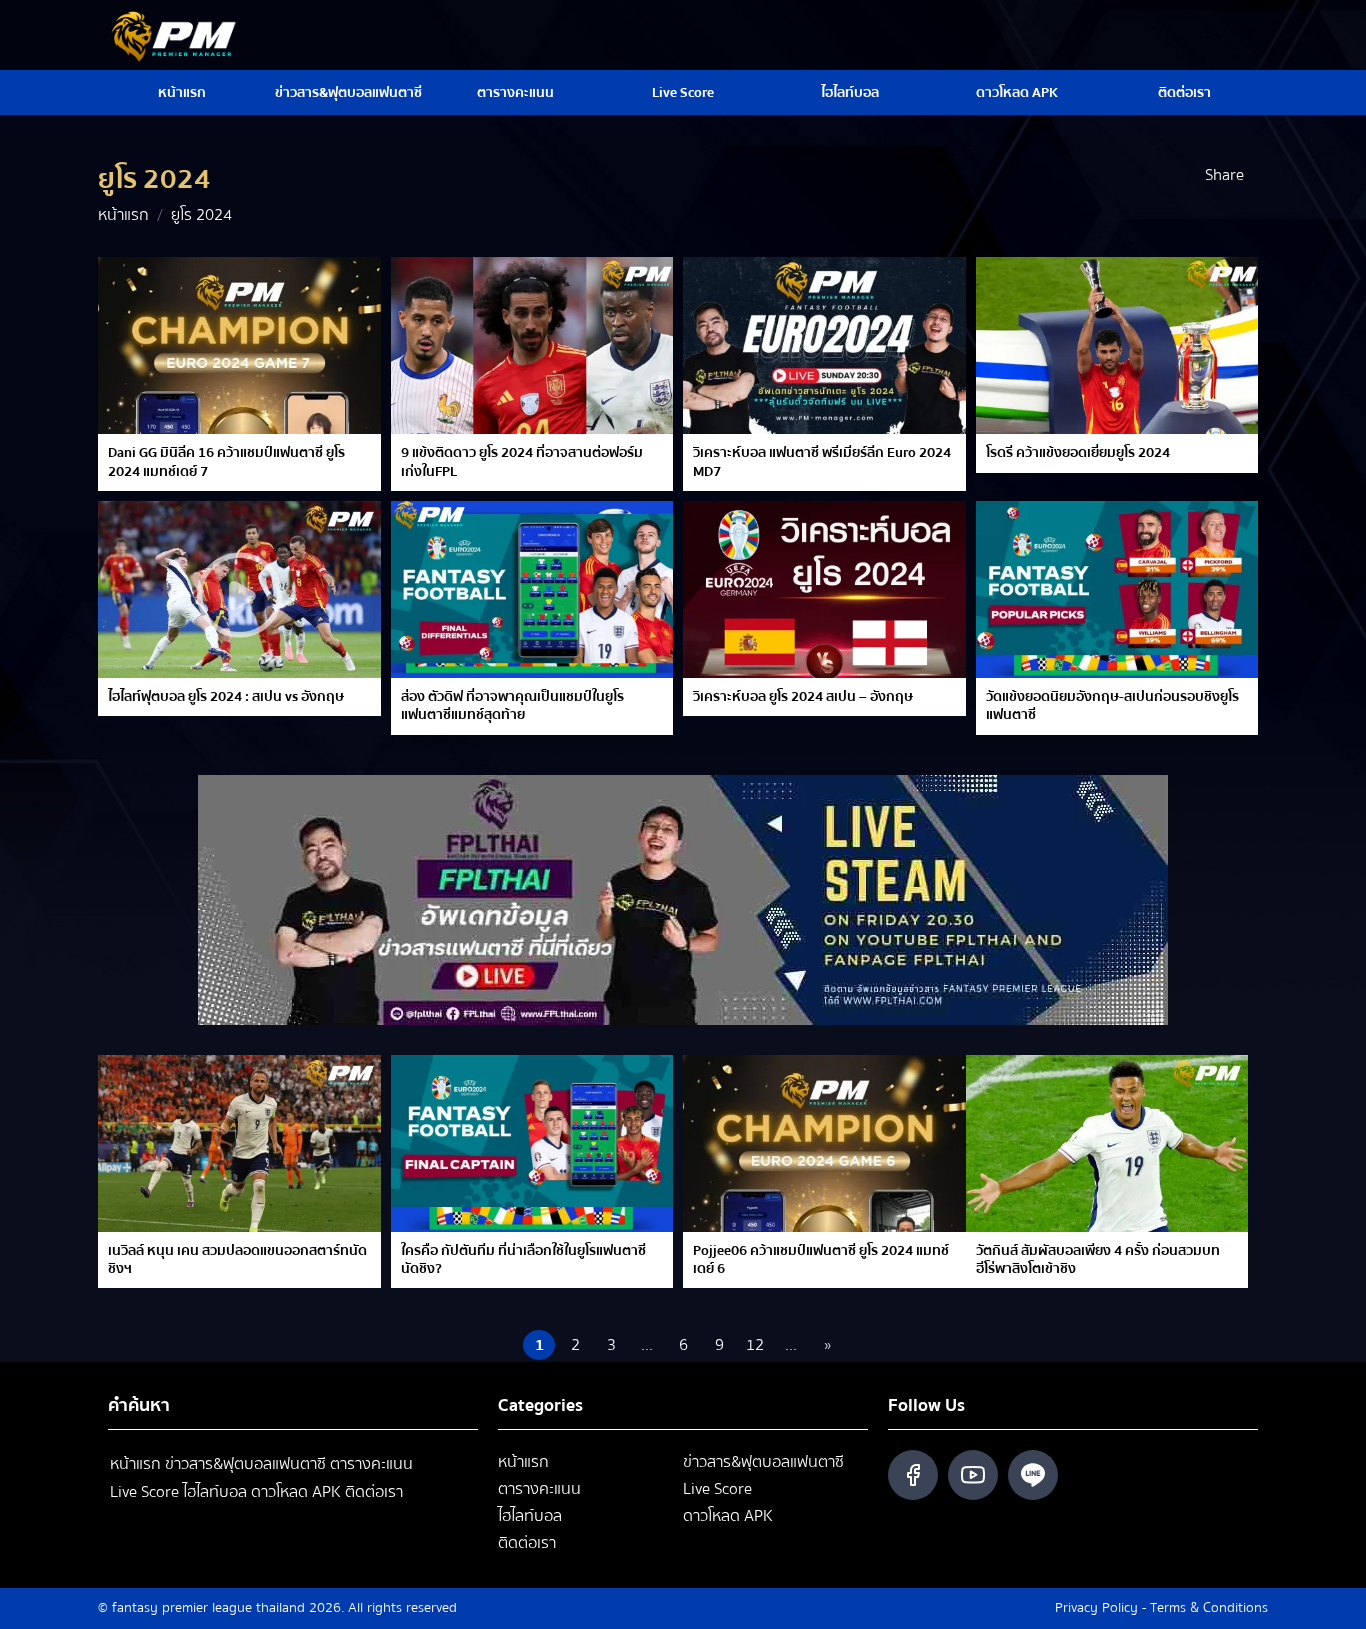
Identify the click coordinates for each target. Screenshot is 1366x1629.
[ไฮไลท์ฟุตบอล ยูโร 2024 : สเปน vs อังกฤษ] (239, 589)
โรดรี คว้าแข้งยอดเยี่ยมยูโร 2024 (1078, 453)
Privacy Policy (1096, 1608)
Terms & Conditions (1209, 1608)
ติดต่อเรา (1184, 93)
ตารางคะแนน (515, 93)
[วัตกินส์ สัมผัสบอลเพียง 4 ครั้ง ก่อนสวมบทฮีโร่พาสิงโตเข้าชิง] (1107, 1143)
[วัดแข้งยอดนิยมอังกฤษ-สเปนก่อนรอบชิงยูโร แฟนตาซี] (1117, 589)
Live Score (683, 93)
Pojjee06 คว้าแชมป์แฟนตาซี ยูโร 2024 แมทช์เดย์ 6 (821, 1260)
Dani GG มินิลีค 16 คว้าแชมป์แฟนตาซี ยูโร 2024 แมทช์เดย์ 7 (226, 462)
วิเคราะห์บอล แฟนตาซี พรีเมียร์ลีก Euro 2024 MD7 (822, 462)
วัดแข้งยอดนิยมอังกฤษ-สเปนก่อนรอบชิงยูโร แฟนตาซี (1112, 706)
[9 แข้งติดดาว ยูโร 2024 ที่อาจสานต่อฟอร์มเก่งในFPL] (532, 345)
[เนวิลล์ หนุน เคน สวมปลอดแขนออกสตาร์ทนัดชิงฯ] (239, 1143)
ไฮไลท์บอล (850, 93)
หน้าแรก (182, 93)
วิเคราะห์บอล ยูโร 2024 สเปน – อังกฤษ (803, 697)
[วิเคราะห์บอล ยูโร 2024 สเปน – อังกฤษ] (824, 589)
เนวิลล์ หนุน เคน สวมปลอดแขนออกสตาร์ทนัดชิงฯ (237, 1260)
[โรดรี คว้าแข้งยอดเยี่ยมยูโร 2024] (1117, 345)
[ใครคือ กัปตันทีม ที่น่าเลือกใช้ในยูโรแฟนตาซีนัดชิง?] (532, 1143)
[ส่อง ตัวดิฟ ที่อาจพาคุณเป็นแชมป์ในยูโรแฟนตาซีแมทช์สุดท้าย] (532, 589)
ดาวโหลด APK (1017, 93)
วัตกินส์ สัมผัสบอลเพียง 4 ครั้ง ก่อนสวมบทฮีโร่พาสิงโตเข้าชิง (1098, 1260)
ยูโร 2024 (201, 215)
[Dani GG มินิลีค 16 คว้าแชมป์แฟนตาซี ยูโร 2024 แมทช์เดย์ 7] (239, 345)
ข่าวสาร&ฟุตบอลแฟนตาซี (348, 93)
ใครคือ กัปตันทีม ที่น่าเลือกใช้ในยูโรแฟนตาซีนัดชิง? (523, 1260)
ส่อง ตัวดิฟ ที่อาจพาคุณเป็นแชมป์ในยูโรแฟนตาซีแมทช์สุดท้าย (512, 706)
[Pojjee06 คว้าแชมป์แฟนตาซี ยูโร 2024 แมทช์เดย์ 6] (824, 1143)
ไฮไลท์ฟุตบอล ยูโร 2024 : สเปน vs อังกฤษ (226, 697)
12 (755, 1345)
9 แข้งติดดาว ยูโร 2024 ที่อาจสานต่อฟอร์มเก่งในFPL (522, 462)
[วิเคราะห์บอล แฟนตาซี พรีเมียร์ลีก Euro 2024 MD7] (824, 345)
